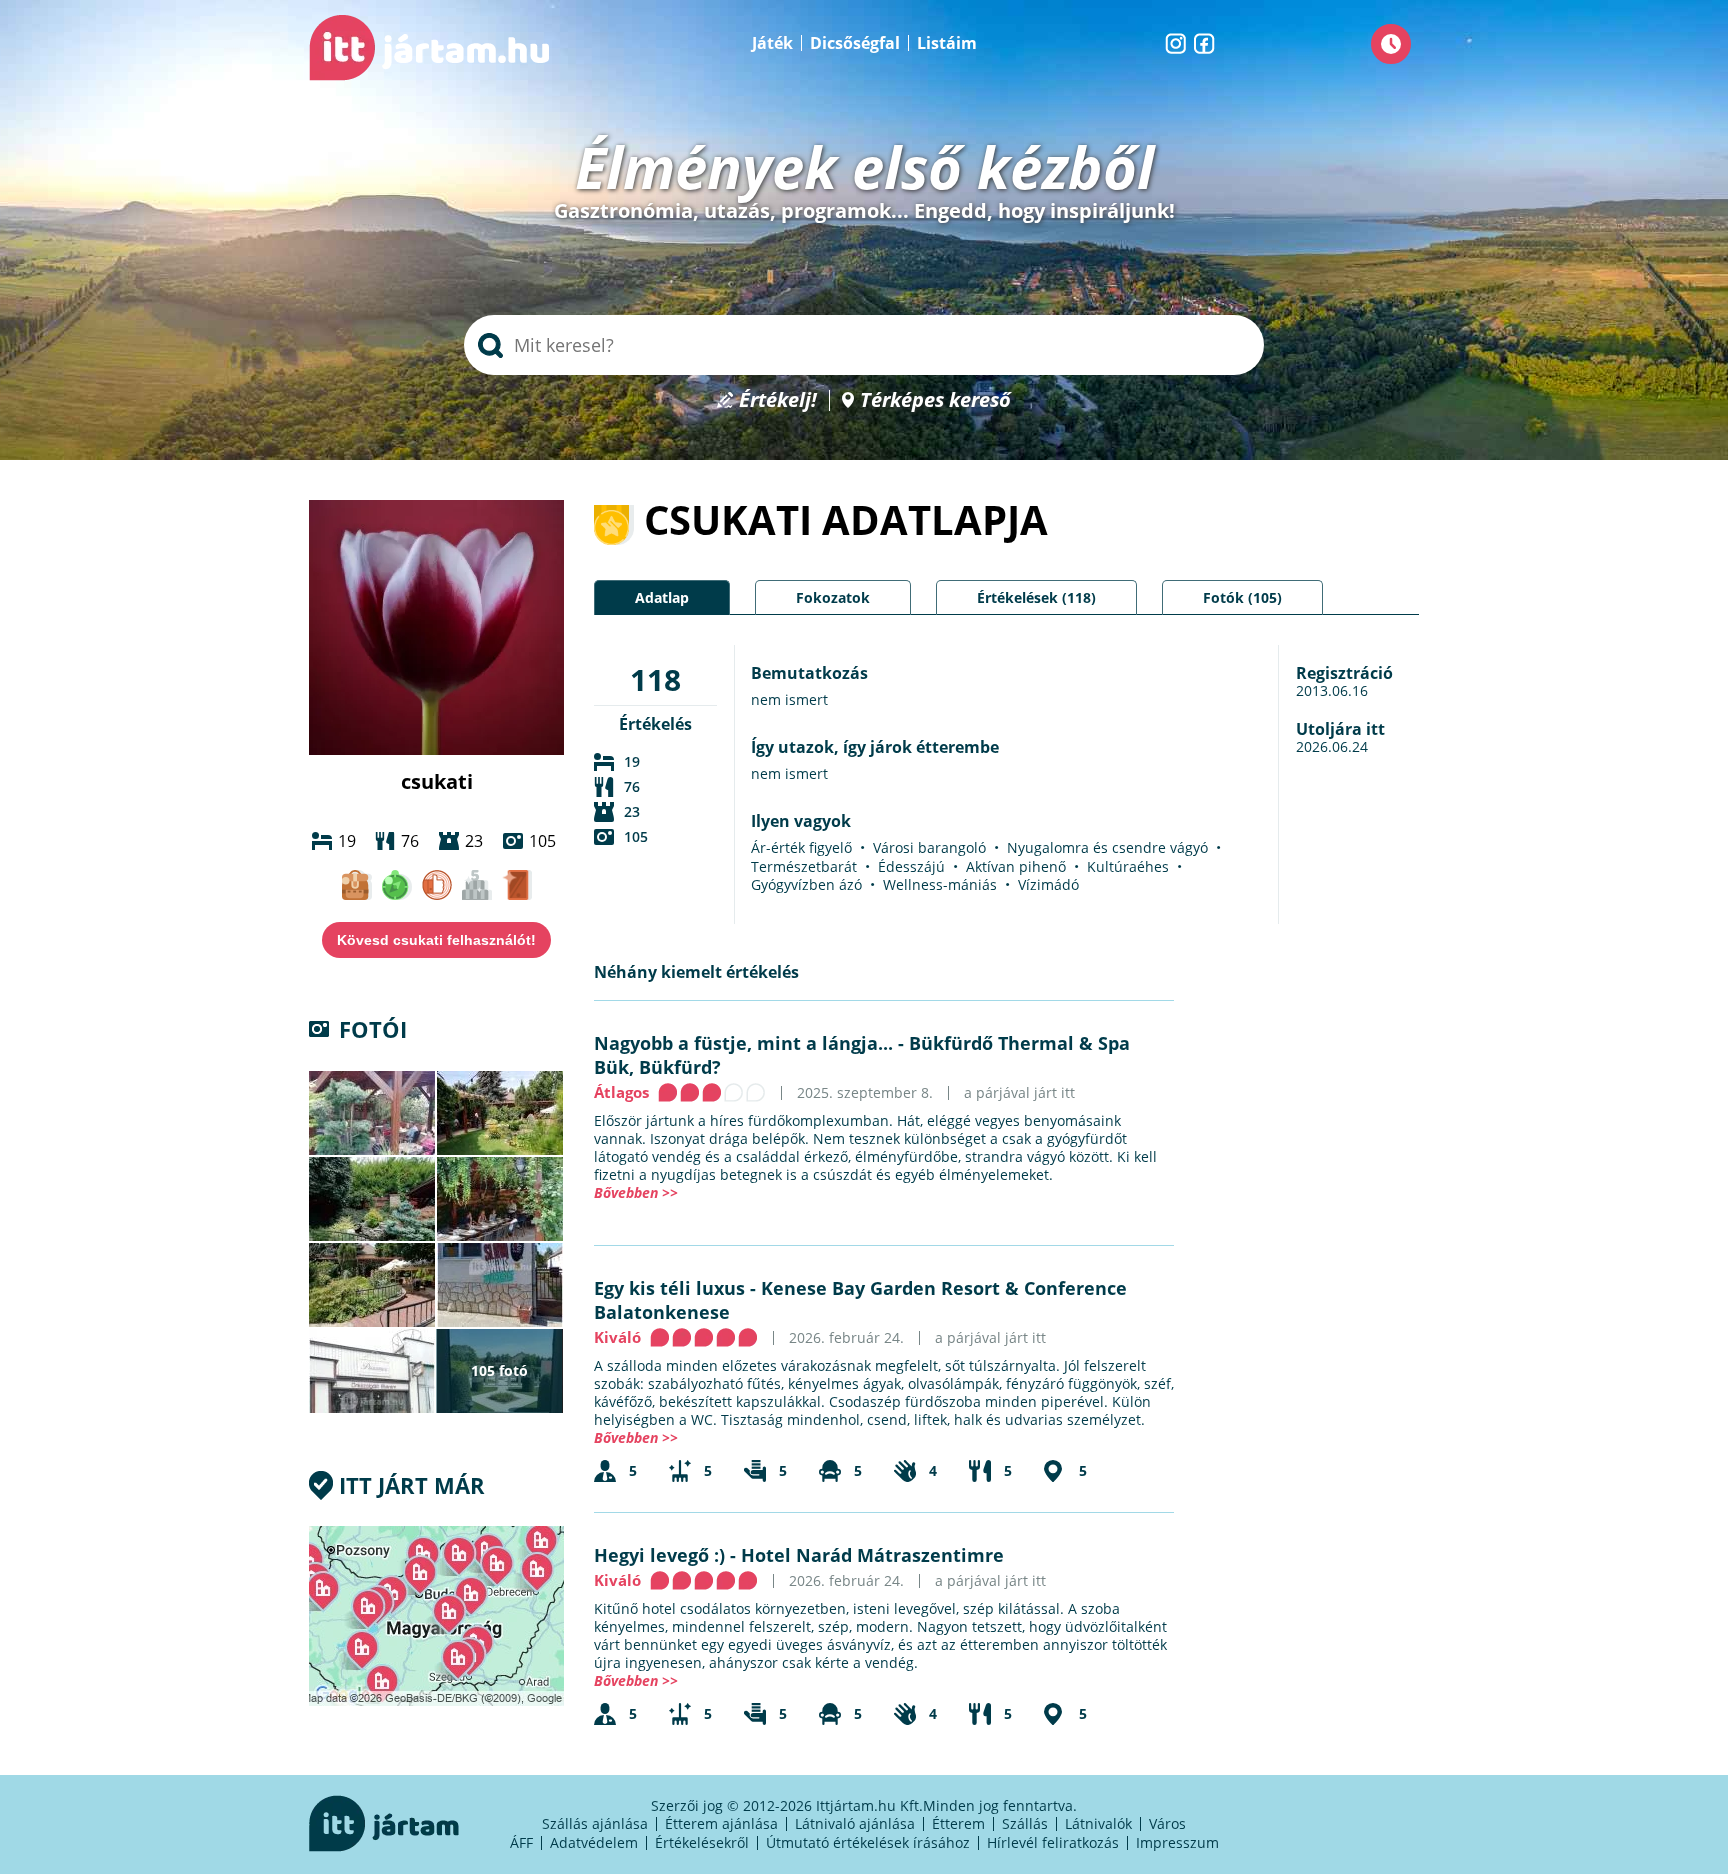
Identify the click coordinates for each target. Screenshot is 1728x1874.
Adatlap (662, 597)
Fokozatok (833, 597)
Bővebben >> (636, 1192)
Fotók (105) (1242, 597)
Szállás (1025, 1823)
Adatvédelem (594, 1842)
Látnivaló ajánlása (855, 1823)
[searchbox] (864, 345)
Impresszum (1177, 1842)
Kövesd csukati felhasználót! (436, 940)
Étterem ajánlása (721, 1823)
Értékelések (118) (1036, 597)
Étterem (958, 1823)
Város (1167, 1823)
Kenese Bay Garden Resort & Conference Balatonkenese (860, 1300)
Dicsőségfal (855, 43)
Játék (772, 43)
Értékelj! (778, 400)
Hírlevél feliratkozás (1053, 1842)
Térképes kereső (935, 400)
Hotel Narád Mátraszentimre (872, 1555)
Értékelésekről (702, 1842)
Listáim (947, 43)
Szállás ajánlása (595, 1823)
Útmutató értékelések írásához (868, 1842)
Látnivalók (1098, 1823)
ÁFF (521, 1842)
